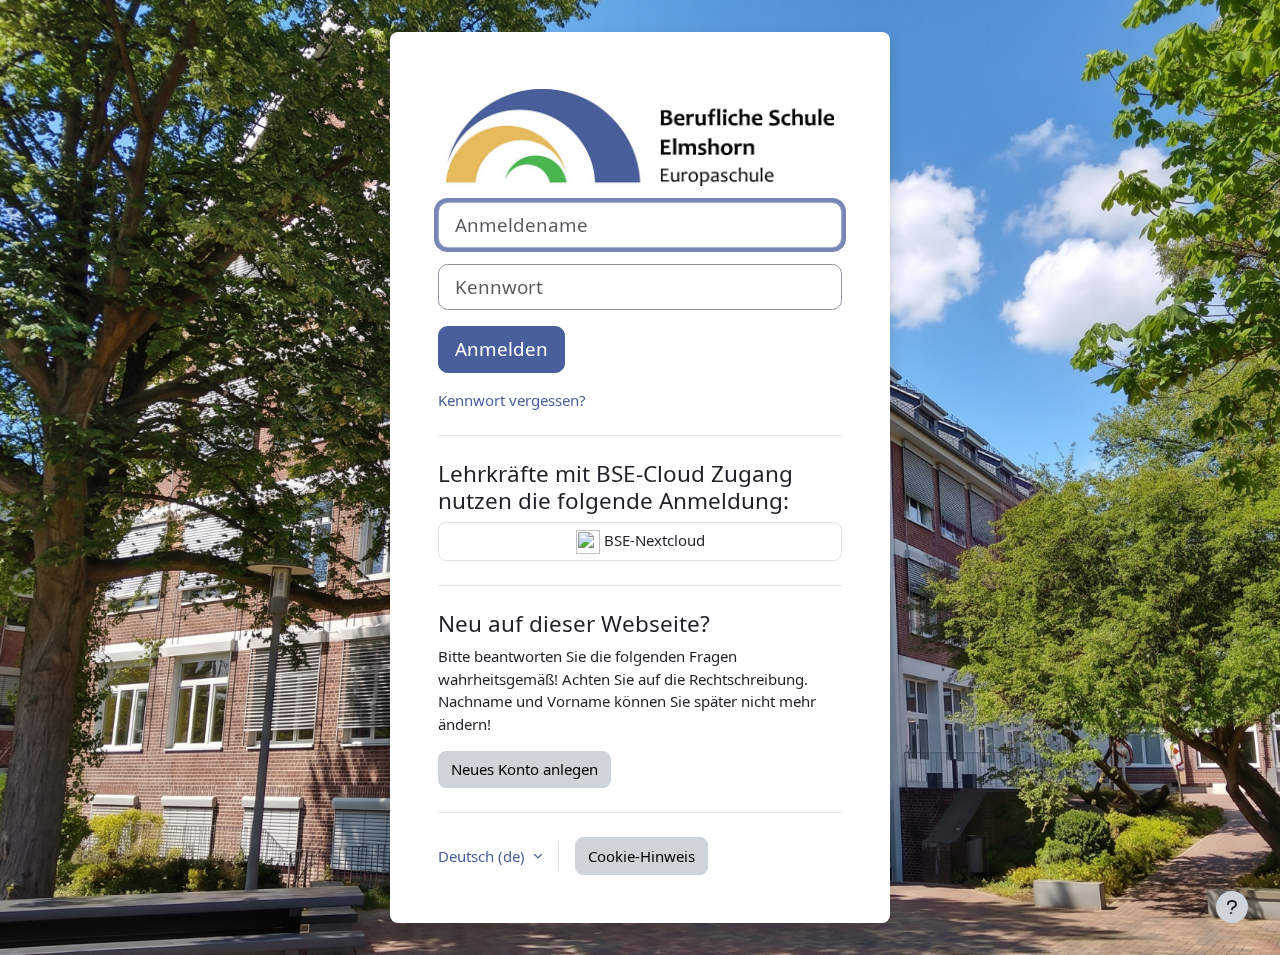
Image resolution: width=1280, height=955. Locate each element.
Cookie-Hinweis (641, 856)
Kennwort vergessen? (512, 400)
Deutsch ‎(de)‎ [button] (483, 856)
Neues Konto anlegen (524, 769)
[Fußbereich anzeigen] (1232, 907)
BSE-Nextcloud (652, 540)
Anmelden (501, 348)
